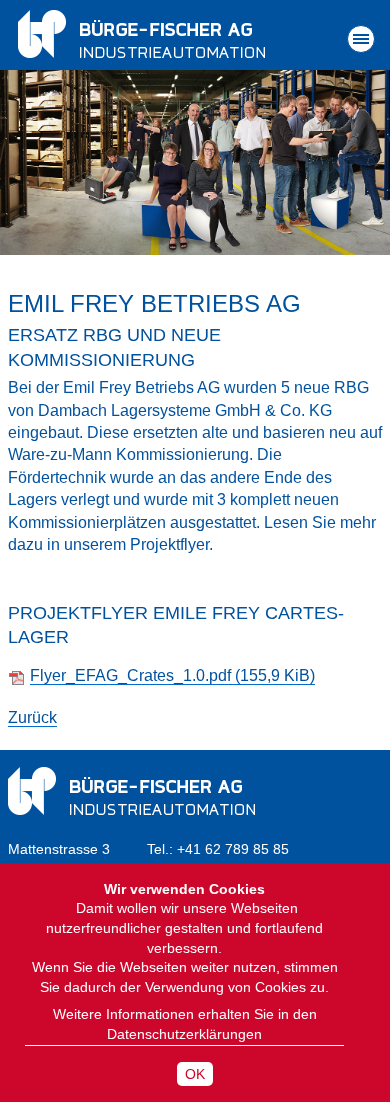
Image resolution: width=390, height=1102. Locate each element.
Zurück (32, 717)
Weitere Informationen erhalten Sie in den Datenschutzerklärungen (185, 1024)
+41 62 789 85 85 (233, 849)
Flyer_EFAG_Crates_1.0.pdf (172, 675)
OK (195, 1074)
